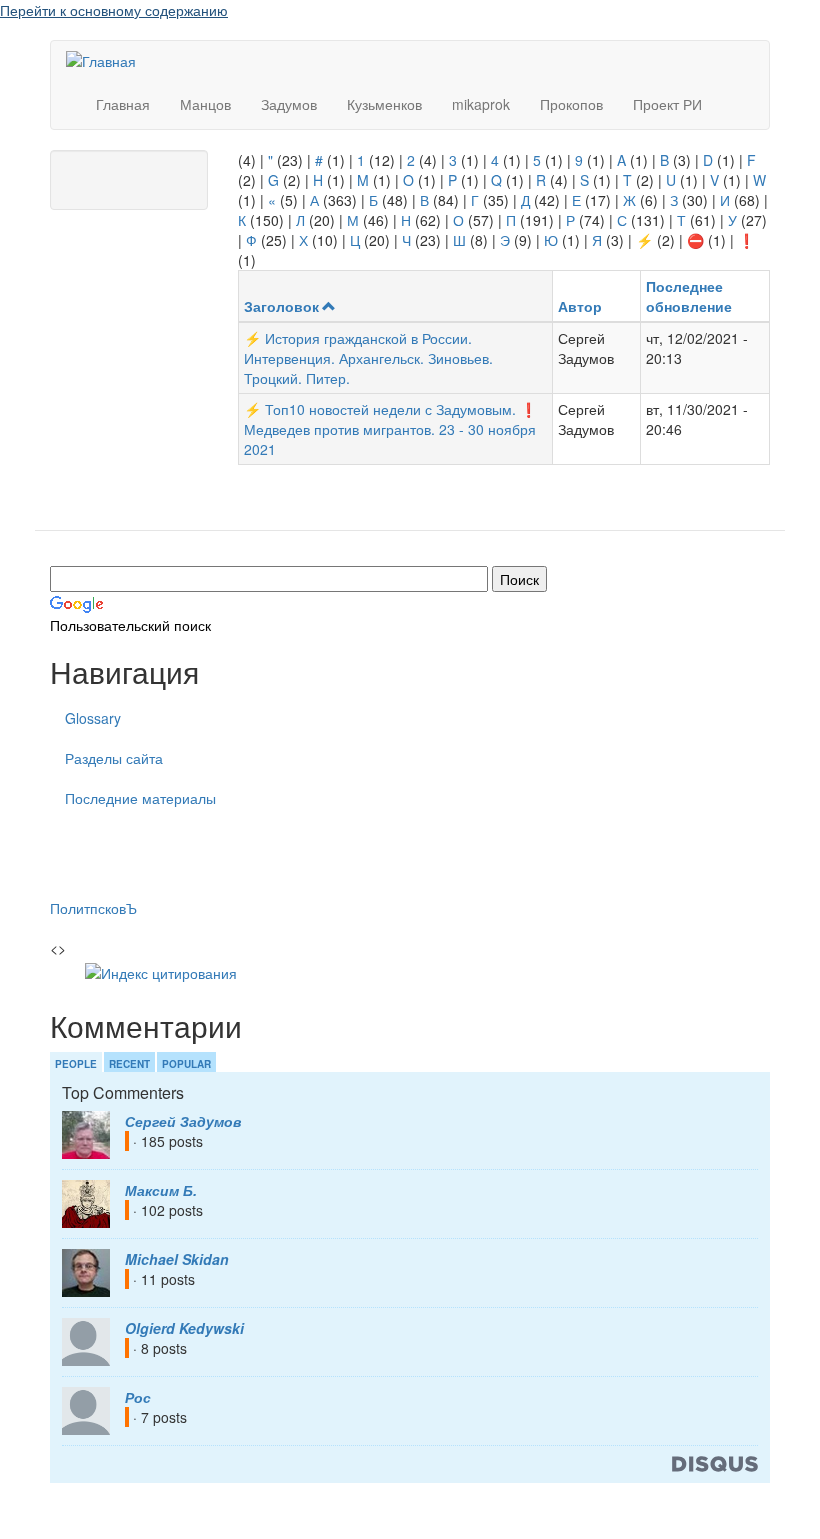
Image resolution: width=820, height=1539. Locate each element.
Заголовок (281, 306)
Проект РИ (667, 104)
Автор (580, 306)
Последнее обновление (689, 296)
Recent (129, 1064)
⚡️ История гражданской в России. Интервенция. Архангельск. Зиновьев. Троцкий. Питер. (368, 358)
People (76, 1064)
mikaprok (481, 104)
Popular (186, 1064)
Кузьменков (384, 104)
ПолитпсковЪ (93, 908)
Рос (138, 1397)
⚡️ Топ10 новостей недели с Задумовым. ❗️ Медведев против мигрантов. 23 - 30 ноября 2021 (390, 429)
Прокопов (571, 104)
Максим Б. (161, 1190)
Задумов (289, 104)
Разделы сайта (114, 758)
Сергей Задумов (183, 1121)
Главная (123, 104)
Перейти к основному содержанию (114, 10)
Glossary (93, 718)
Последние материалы (140, 798)
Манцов (205, 104)
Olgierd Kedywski (184, 1328)
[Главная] (108, 60)
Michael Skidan (177, 1259)
